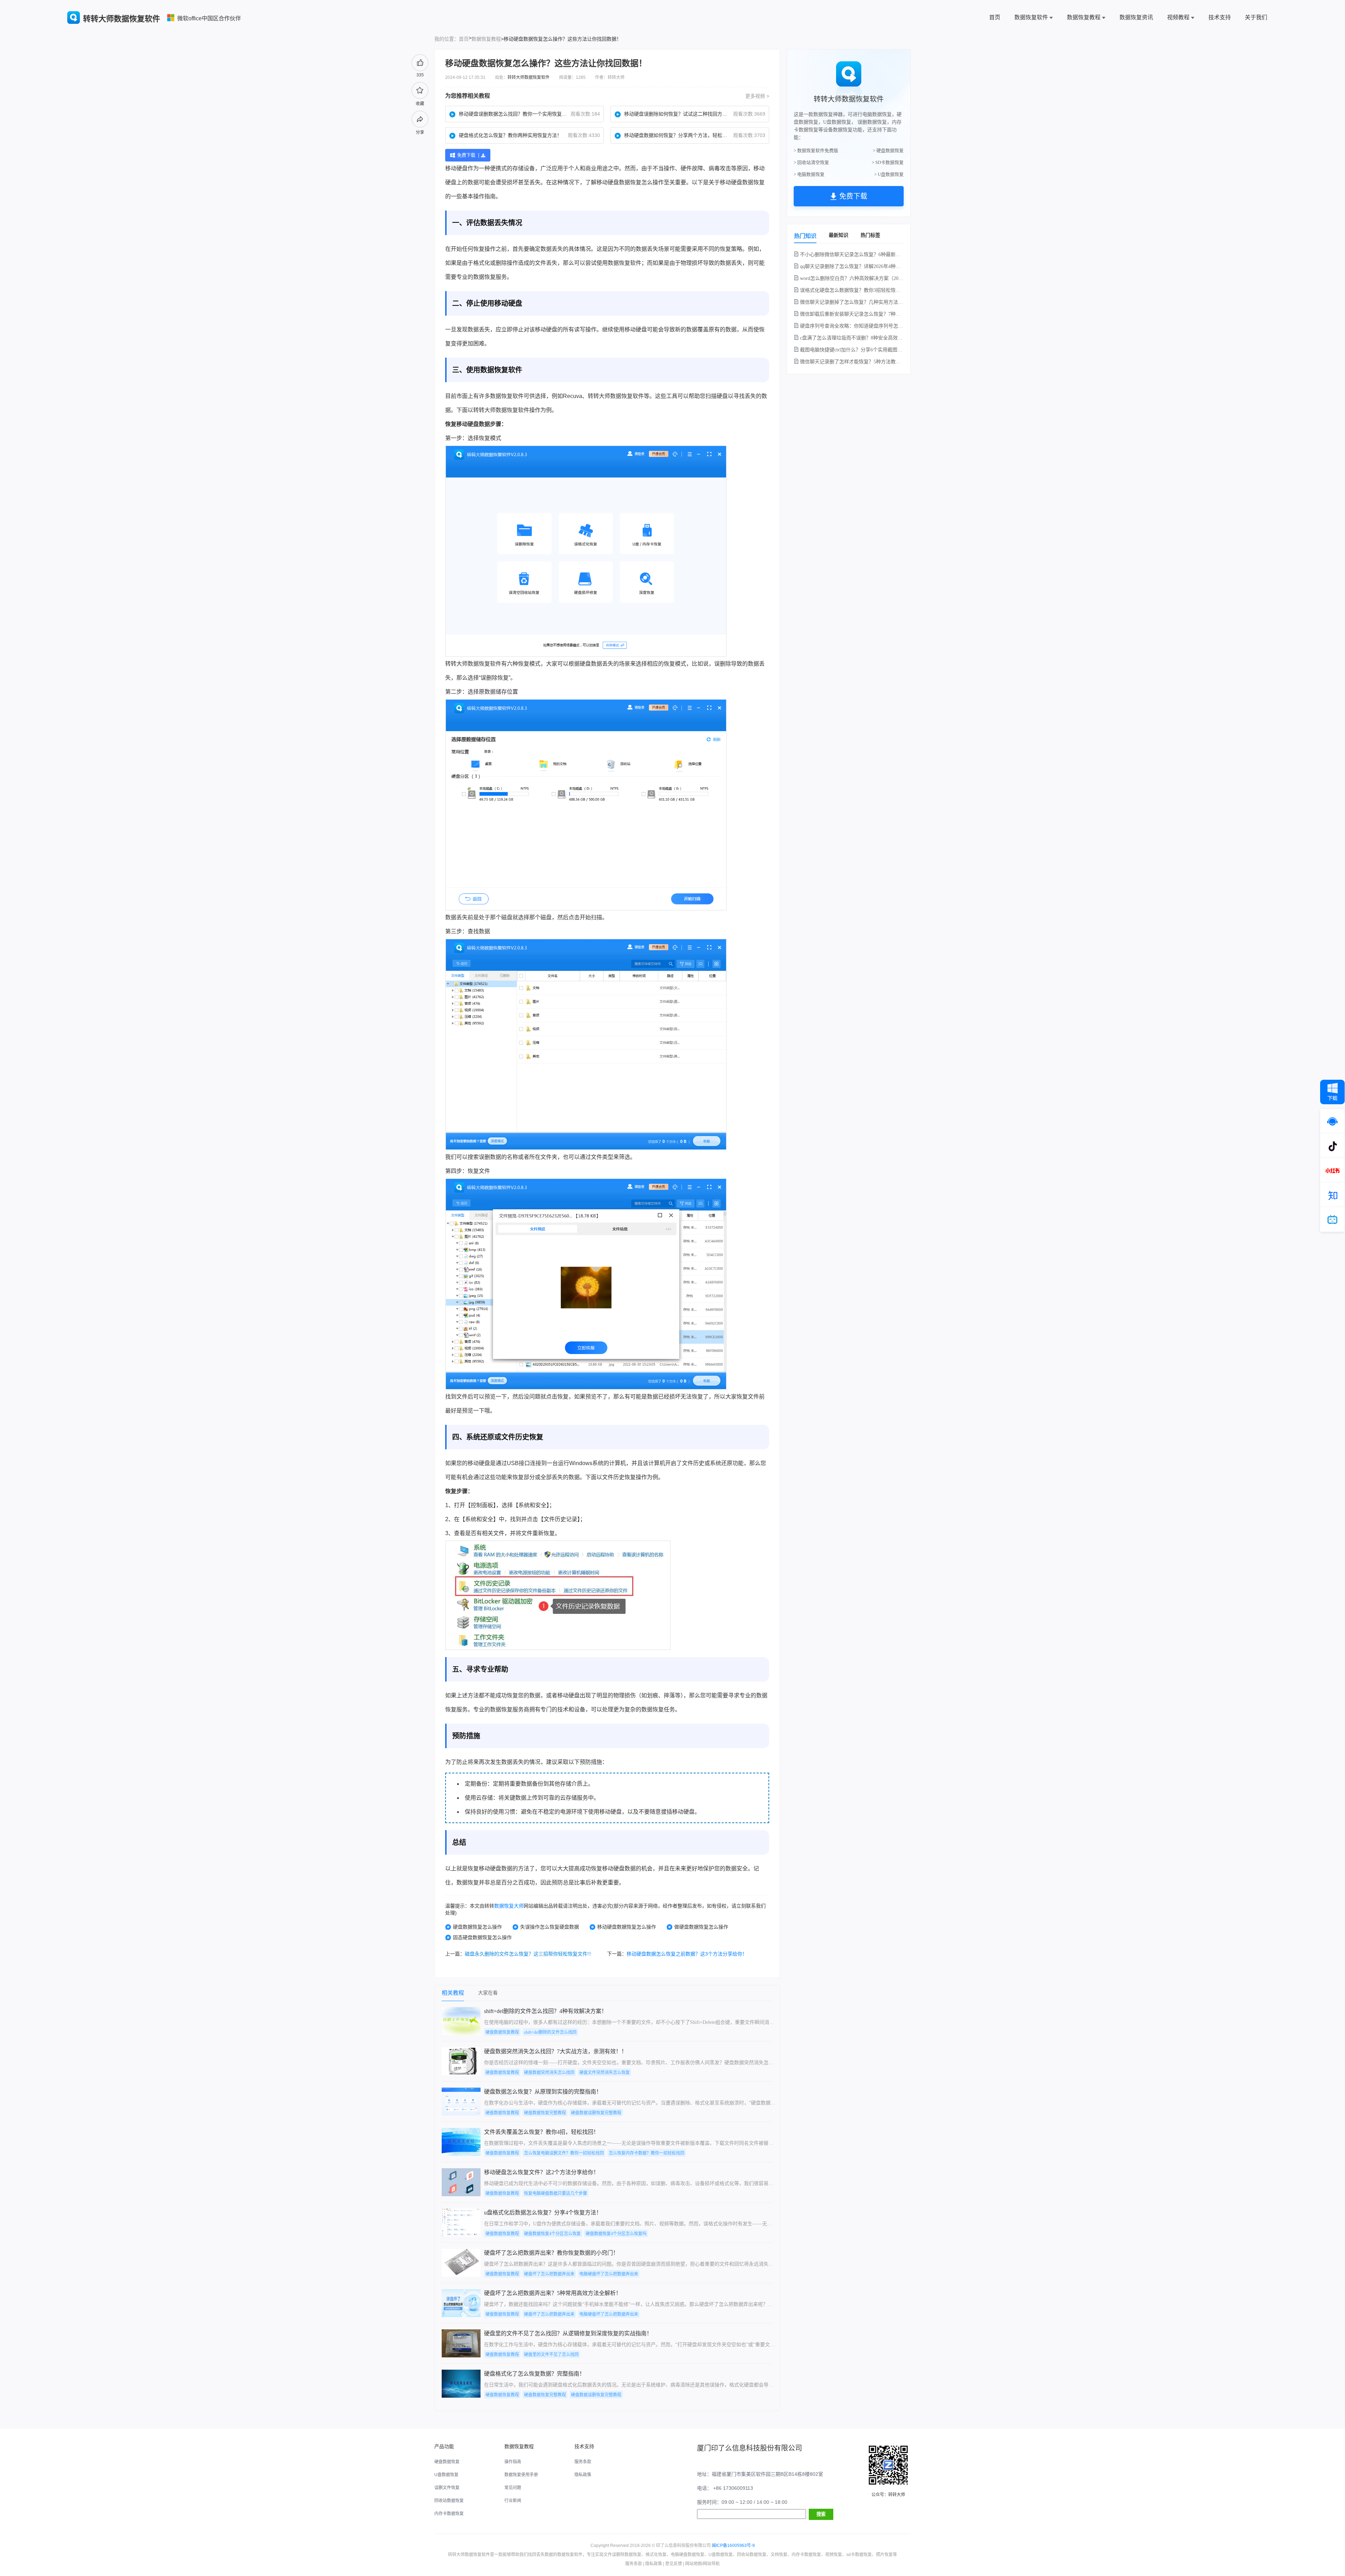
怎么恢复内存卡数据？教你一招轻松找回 (647, 2153)
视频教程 (1178, 17)
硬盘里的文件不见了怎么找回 (551, 2355)
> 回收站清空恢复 (811, 162)
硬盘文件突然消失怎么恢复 (605, 2073)
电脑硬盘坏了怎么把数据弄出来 (609, 2274)
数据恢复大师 (509, 1906)
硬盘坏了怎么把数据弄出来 (549, 2274)
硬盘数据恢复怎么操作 (477, 1927)
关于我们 (1256, 17)
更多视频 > (757, 96)
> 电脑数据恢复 (809, 174)
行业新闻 (513, 2501)
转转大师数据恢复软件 (529, 77)
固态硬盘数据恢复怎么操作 (482, 1937)
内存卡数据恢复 (449, 2514)
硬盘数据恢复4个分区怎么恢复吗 (616, 2234)
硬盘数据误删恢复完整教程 (596, 2113)
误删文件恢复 (447, 2488)
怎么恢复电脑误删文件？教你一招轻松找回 (564, 2153)
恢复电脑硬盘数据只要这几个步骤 (556, 2193)
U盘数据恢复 (446, 2475)
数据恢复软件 (1031, 17)
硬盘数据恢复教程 (502, 2032)
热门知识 (805, 236)
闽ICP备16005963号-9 (733, 2546)
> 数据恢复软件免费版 (816, 150)
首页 (995, 17)
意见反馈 (674, 2564)
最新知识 (839, 235)
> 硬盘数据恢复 (888, 150)
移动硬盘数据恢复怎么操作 (627, 1927)
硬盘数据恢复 (625, 182)
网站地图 (694, 2564)
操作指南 (513, 2462)
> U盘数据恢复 (889, 174)
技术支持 (1220, 17)
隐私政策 (583, 2475)
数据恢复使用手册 (521, 2475)
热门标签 (870, 235)
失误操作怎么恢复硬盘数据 (550, 1927)
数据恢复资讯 (1136, 17)
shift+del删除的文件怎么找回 (550, 2032)
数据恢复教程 (1084, 17)
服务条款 (583, 2462)
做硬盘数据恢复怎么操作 (701, 1927)
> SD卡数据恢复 (888, 162)
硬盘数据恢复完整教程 (545, 2113)
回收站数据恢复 (449, 2501)
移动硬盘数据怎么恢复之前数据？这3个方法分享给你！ (687, 1954)
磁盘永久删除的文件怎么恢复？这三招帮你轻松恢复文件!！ (529, 1954)
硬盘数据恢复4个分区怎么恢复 (552, 2234)
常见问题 (513, 2488)
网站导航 (711, 2564)
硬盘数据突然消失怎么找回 (549, 2073)
